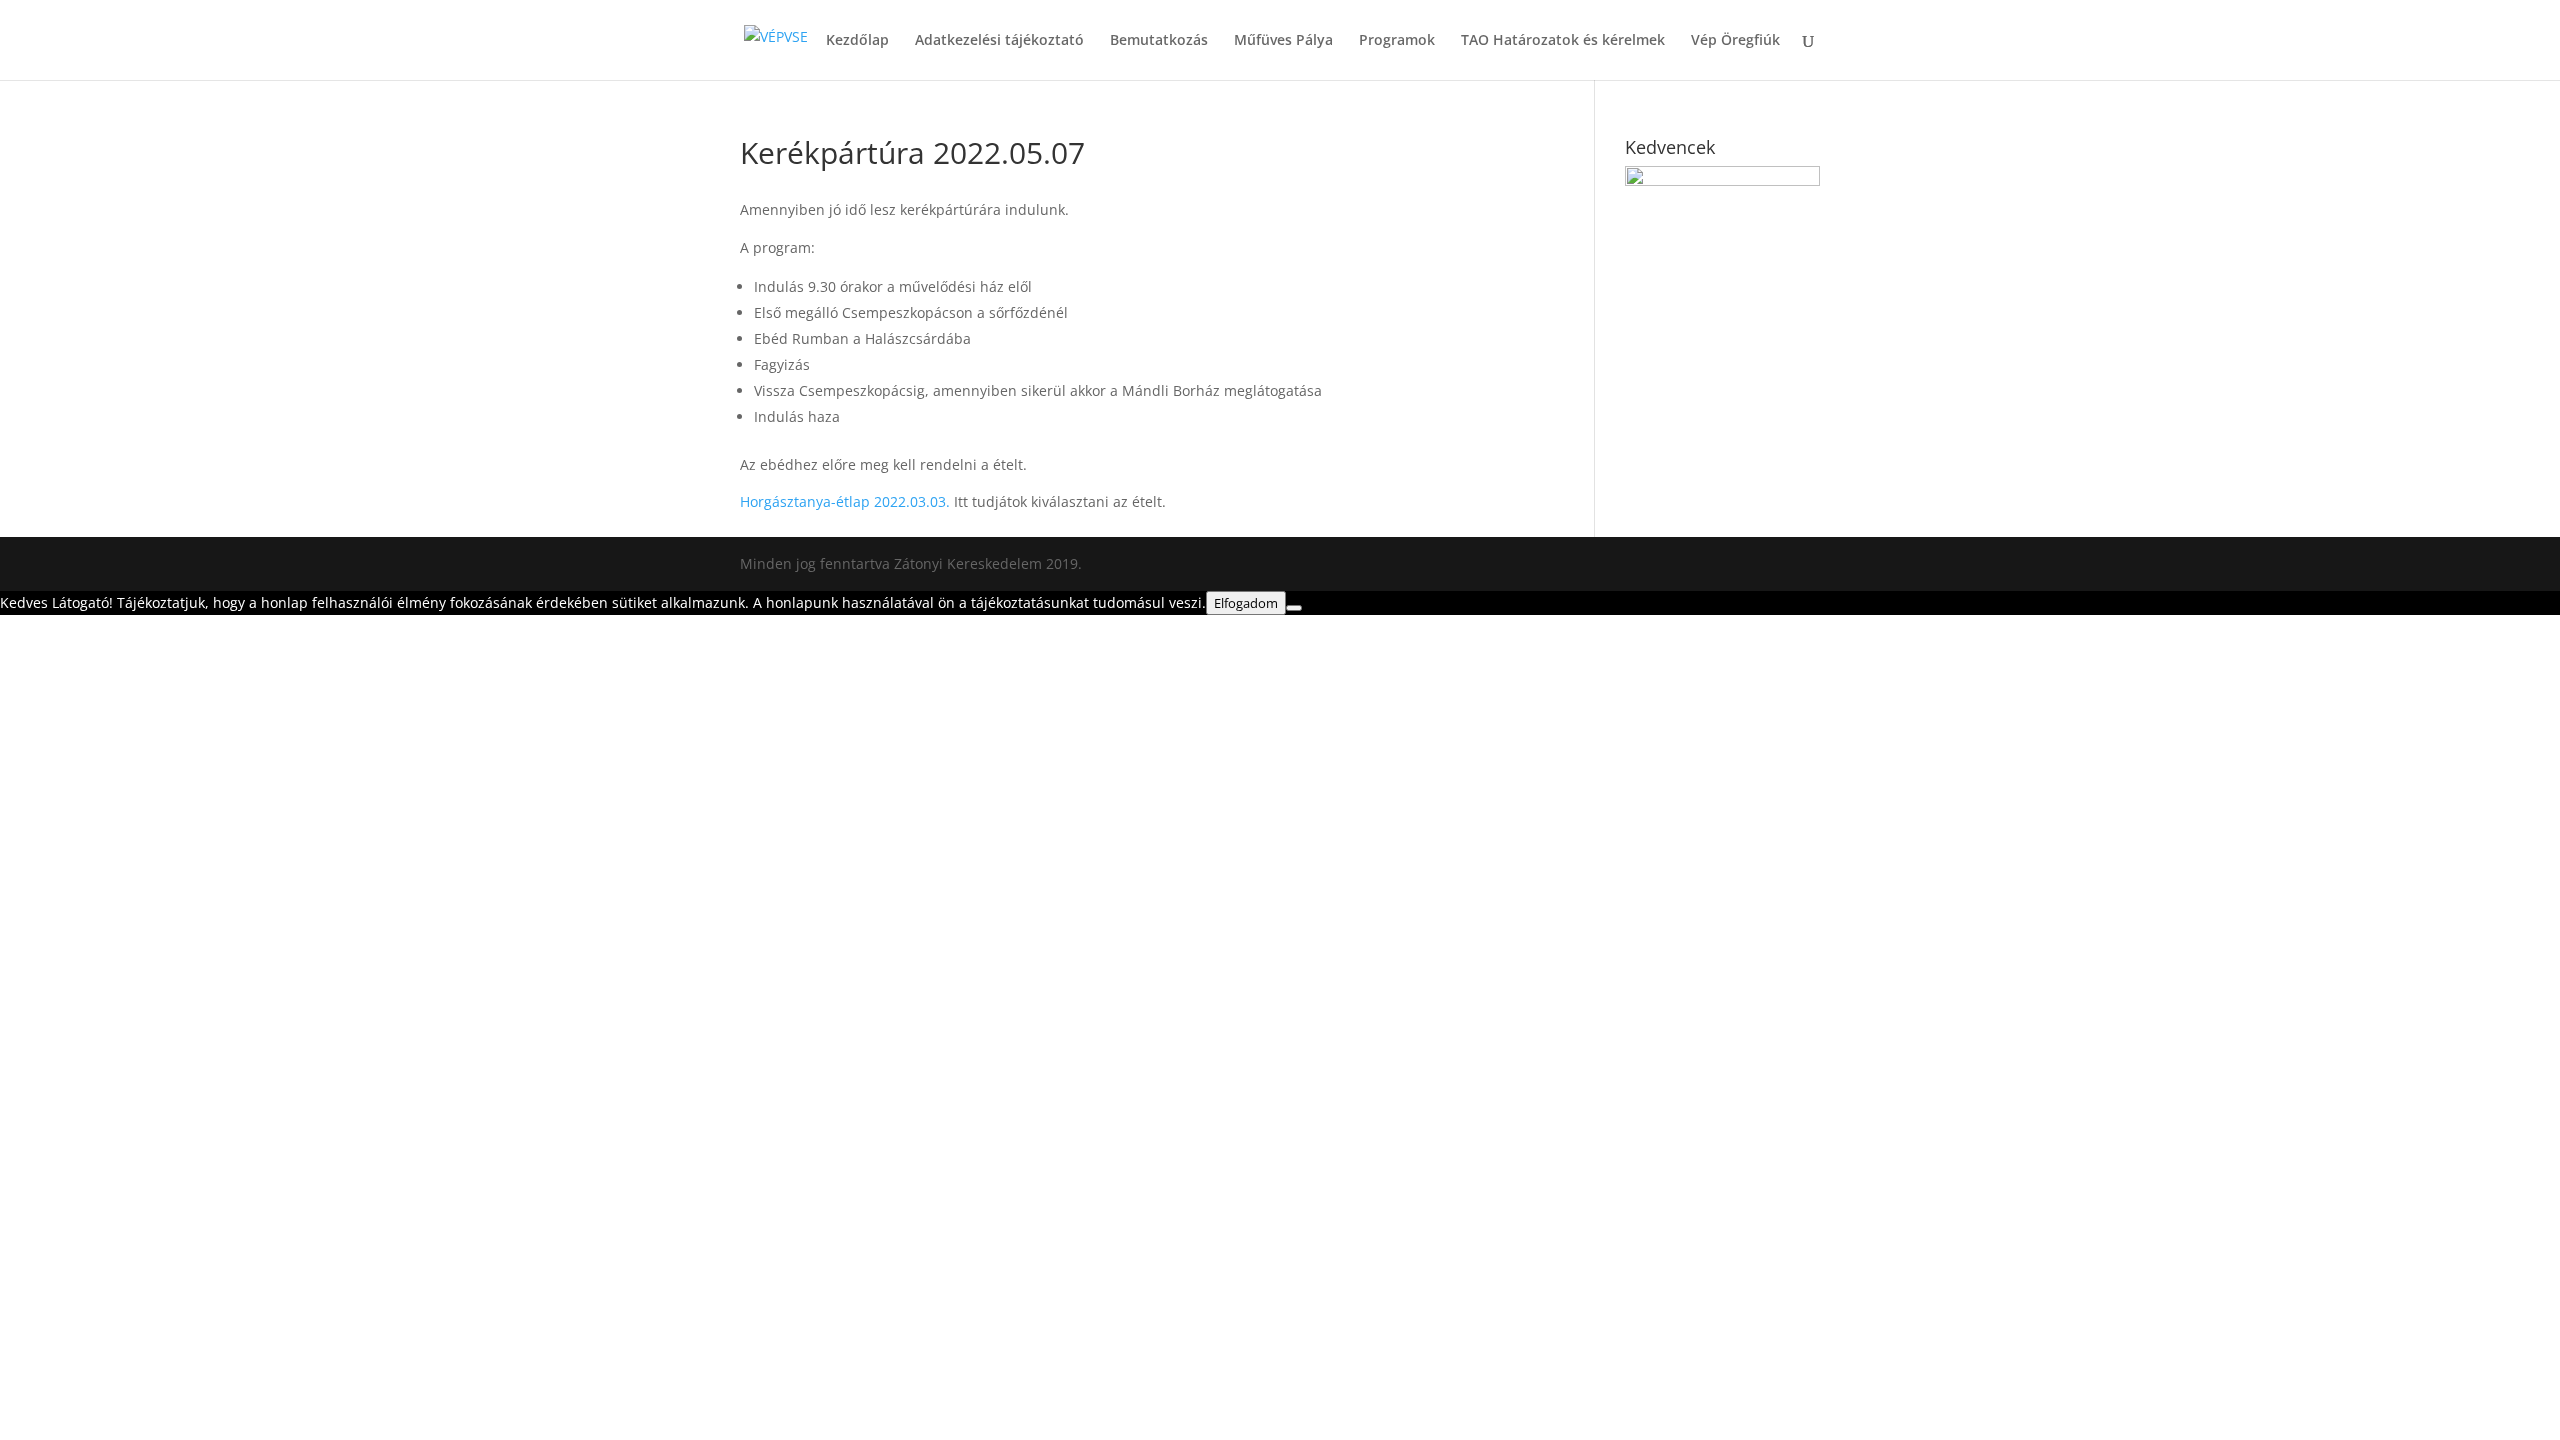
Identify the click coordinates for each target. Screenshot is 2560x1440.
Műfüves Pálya (1283, 41)
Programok (1397, 41)
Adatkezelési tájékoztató (999, 41)
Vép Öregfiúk (1735, 41)
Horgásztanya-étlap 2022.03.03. (845, 501)
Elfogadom (1246, 603)
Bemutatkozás (1159, 41)
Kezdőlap (857, 41)
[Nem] (1294, 608)
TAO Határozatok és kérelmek (1563, 41)
